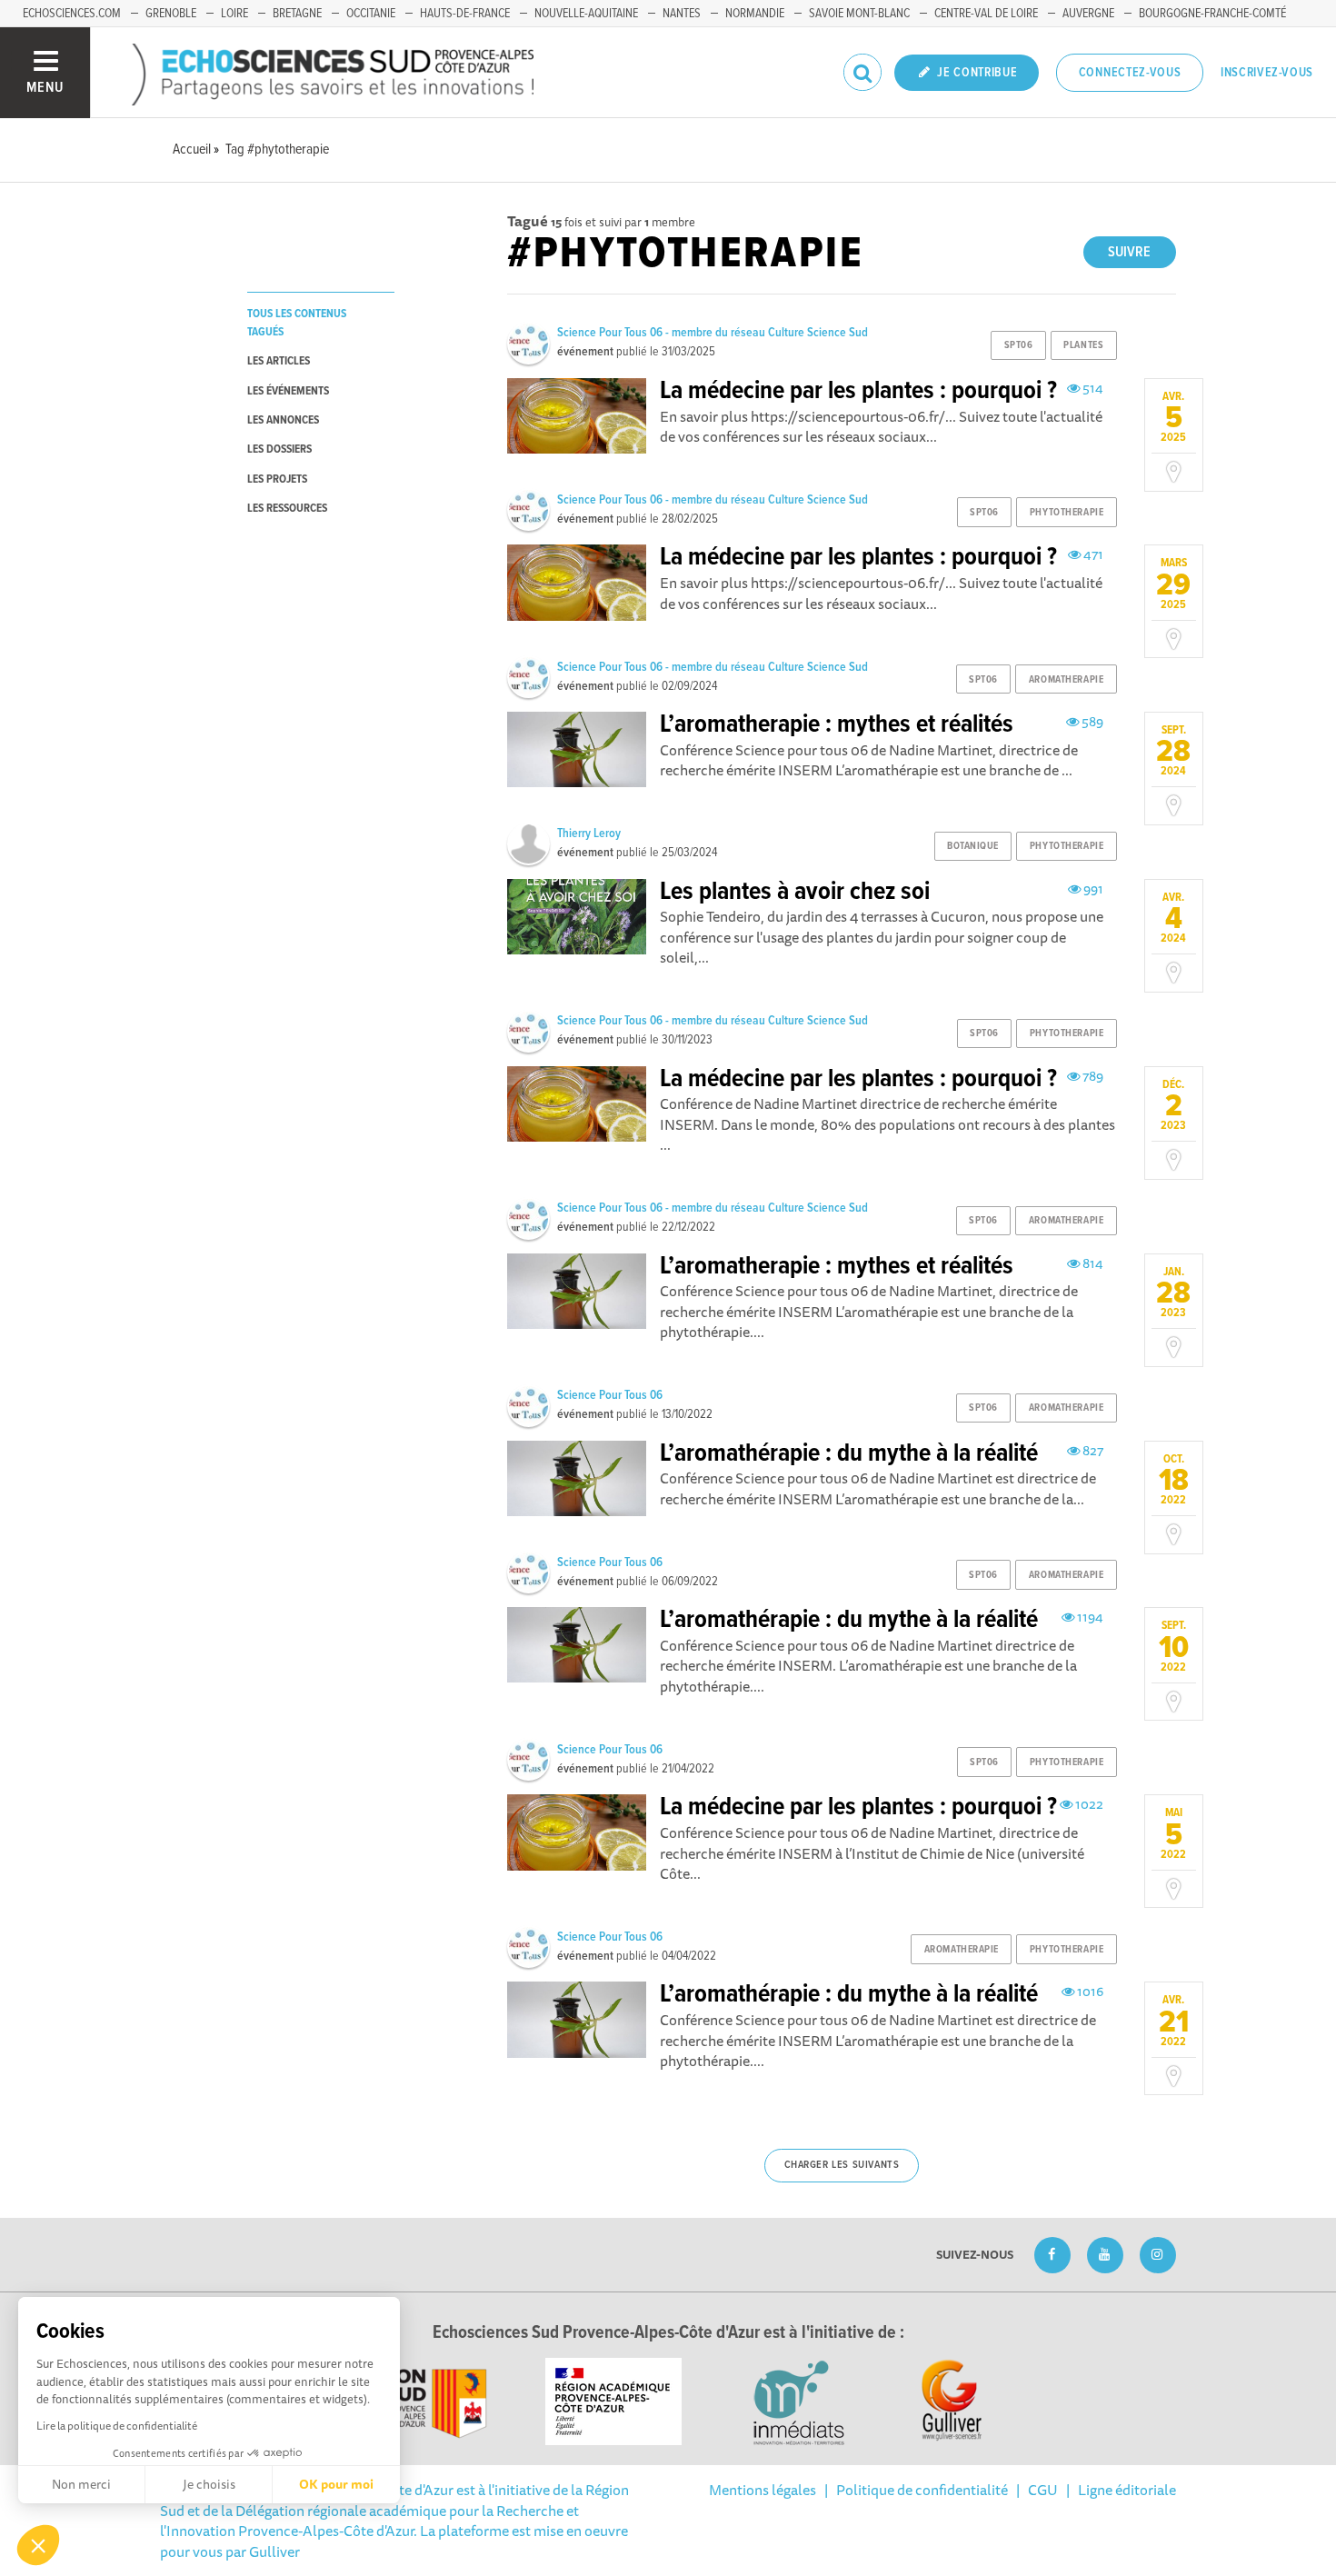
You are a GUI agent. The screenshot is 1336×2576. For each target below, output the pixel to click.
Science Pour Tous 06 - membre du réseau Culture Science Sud (713, 333)
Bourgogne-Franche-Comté (1212, 14)
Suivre (1129, 252)
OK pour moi (336, 2484)
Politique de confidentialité (922, 2490)
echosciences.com (72, 14)
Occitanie (371, 14)
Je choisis (209, 2484)
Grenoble (171, 14)
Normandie (755, 14)
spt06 (1019, 345)
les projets (277, 479)
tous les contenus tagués (297, 323)
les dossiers (279, 449)
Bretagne (297, 14)
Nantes (682, 14)
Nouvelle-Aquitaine (586, 14)
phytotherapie (1067, 513)
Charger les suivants (842, 2165)
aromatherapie (1066, 680)
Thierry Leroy (589, 834)
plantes (1083, 345)
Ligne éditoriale (1127, 2490)
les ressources (287, 509)
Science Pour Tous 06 (610, 1395)
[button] (38, 2545)
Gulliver (274, 2551)
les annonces (283, 420)
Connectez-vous (1130, 73)
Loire (234, 14)
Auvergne (1088, 14)
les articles (279, 361)
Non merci (81, 2484)
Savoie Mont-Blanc (859, 14)
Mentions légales (763, 2490)
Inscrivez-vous (1267, 73)
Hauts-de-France (465, 14)
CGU (1043, 2490)
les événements (288, 391)
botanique (973, 846)
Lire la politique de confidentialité (117, 2426)
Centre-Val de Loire (986, 14)
